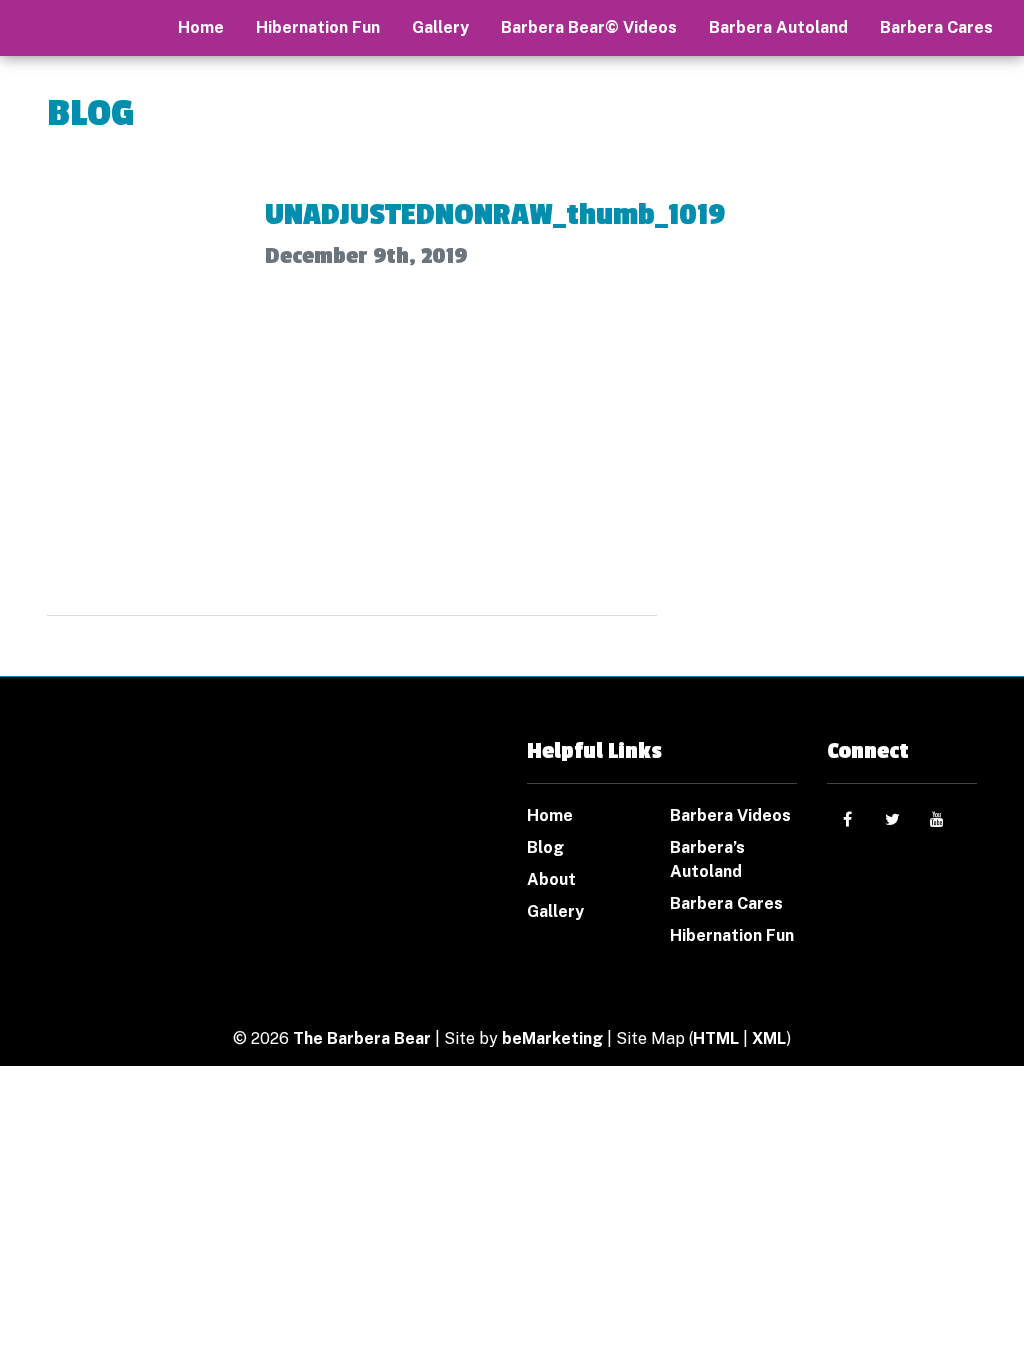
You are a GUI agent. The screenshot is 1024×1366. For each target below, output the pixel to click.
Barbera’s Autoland (707, 859)
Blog (545, 847)
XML (769, 1038)
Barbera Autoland (778, 27)
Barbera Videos (730, 815)
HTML (716, 1038)
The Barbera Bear (362, 1038)
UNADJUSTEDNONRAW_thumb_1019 (495, 215)
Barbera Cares (936, 27)
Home (550, 815)
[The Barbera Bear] (152, 821)
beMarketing (552, 1038)
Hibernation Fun (318, 27)
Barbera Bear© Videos (589, 27)
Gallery (440, 27)
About (551, 879)
